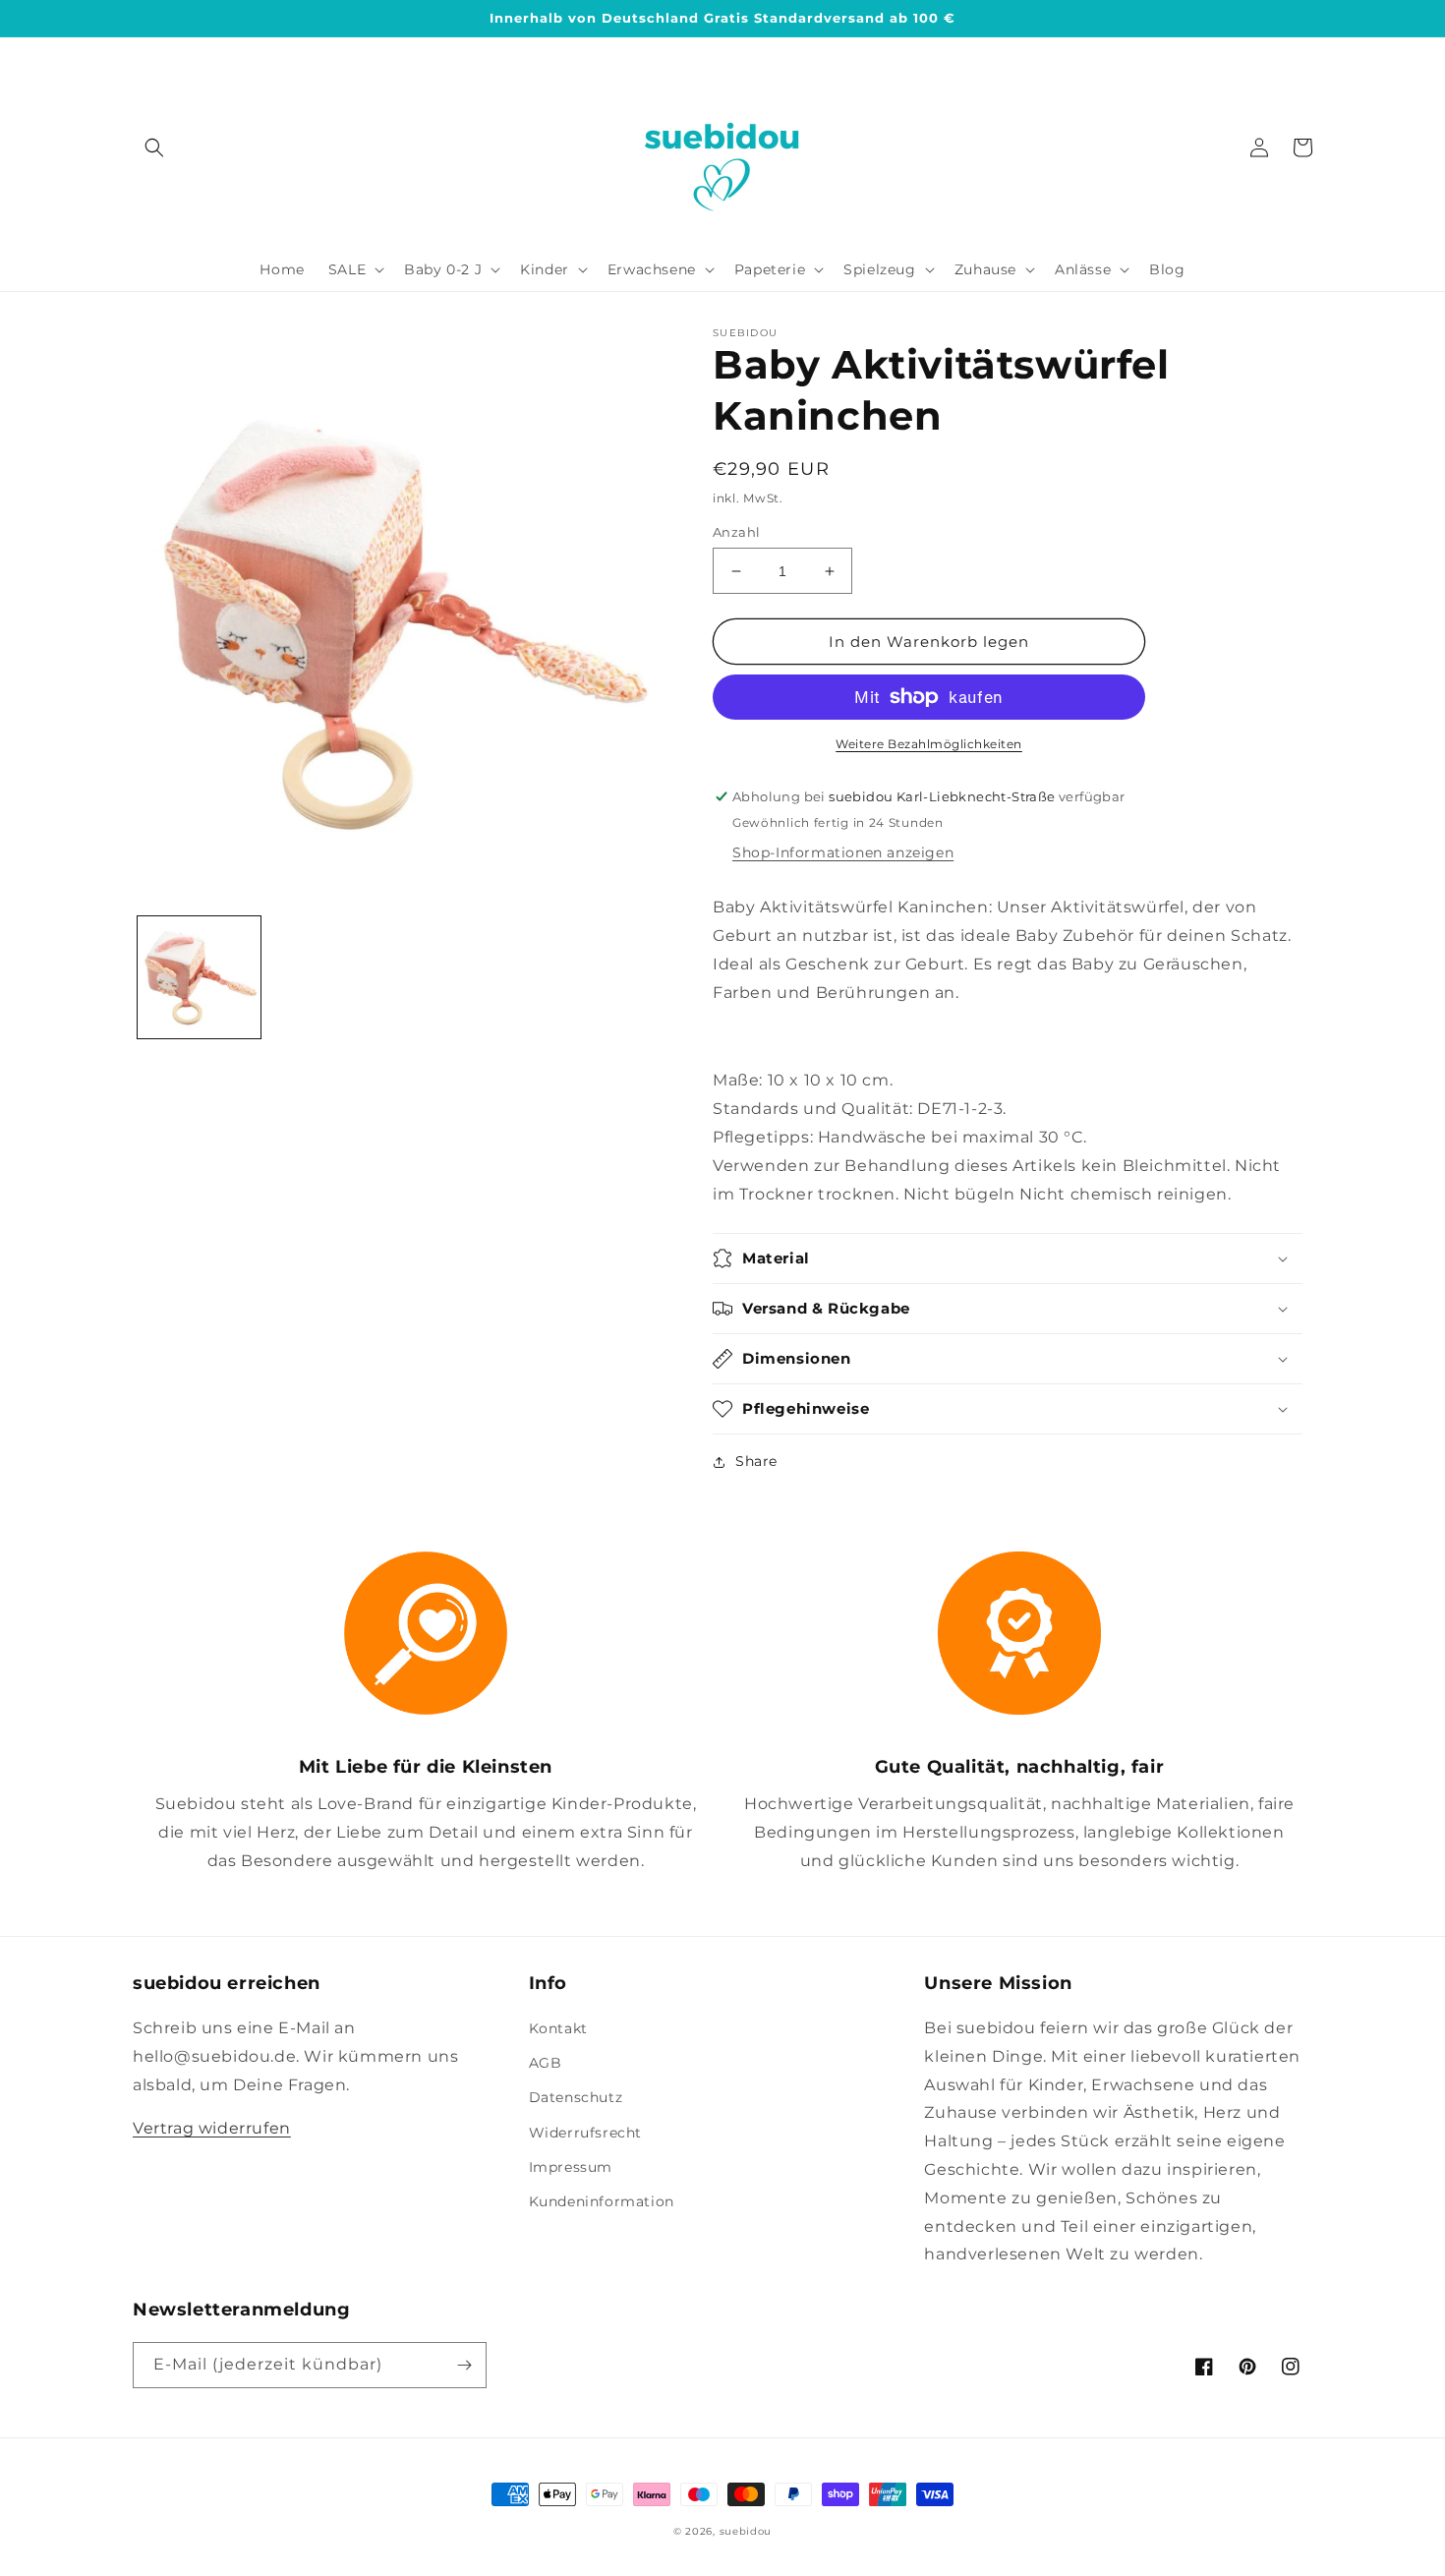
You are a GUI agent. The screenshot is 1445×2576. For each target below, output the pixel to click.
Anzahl (736, 532)
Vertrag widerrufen (212, 2128)
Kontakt (558, 2028)
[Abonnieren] (464, 2365)
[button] (154, 147)
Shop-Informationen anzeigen (843, 852)
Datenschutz (576, 2097)
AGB (546, 2063)
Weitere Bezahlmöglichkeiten (929, 744)
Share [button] (756, 1461)
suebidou (746, 2531)
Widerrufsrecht (585, 2133)
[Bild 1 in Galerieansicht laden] (199, 978)
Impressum (571, 2167)
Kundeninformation (602, 2201)
